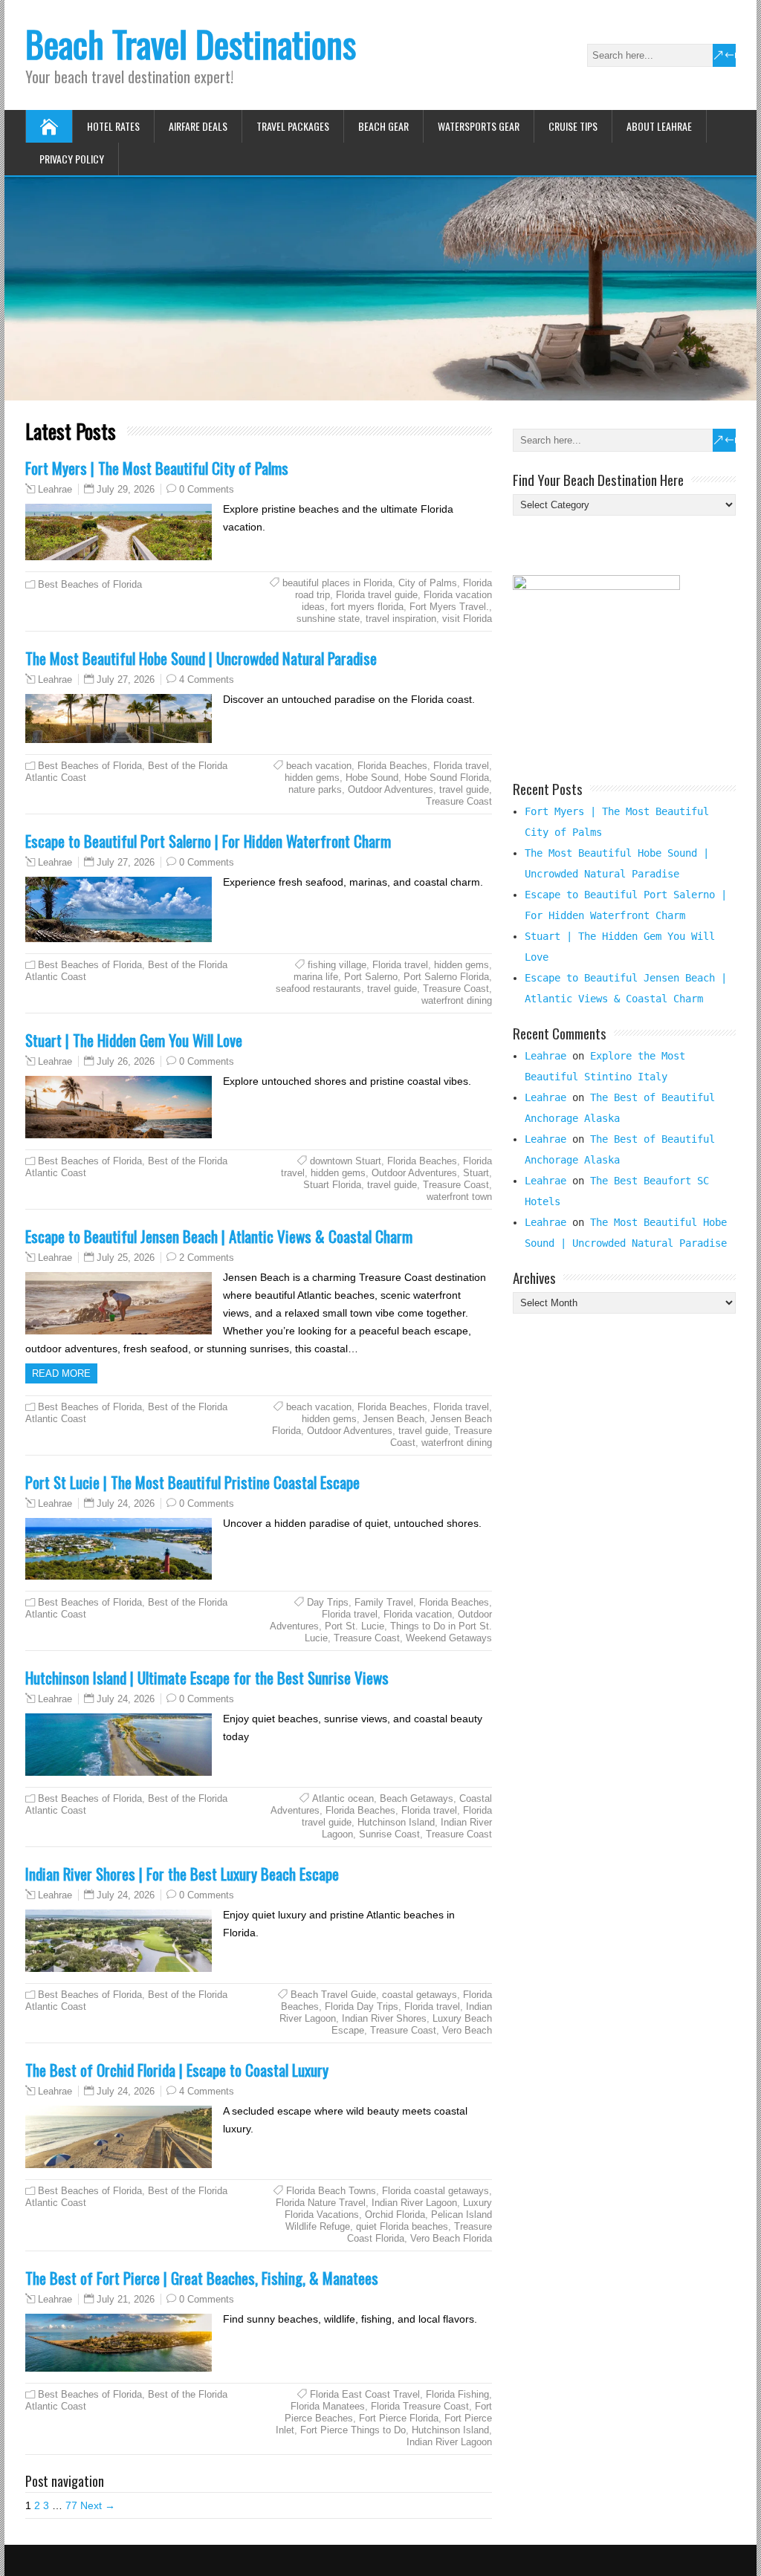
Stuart (476, 1173)
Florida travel (461, 766)
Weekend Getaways (449, 1638)
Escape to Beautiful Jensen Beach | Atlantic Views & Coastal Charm (219, 1236)
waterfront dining (457, 1000)
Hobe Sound (372, 778)
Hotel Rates (113, 126)
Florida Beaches (392, 766)
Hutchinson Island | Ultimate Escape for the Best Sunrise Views (207, 1677)
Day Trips (328, 1602)
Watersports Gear (479, 126)
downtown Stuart (346, 1161)
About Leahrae (659, 126)
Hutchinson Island (396, 1822)
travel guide (464, 789)
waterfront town (459, 1197)
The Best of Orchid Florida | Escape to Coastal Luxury (177, 2070)
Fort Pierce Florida (399, 2418)
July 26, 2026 (126, 1061)
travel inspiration (401, 619)
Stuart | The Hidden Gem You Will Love (134, 1040)
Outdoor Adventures (391, 789)
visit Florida (467, 619)
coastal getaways (420, 1995)
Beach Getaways (417, 1798)
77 (71, 2505)
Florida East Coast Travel (365, 2394)
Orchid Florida (395, 2215)
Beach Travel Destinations (191, 43)
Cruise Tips (573, 126)
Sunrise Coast (389, 1834)
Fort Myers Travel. (449, 607)
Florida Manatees (328, 2406)
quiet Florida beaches (402, 2226)
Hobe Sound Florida (447, 778)
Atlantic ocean (343, 1798)
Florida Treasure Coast (420, 2406)
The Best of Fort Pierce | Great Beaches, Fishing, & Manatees (202, 2278)
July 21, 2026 (126, 2299)
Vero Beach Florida (451, 2238)
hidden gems (312, 778)
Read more (61, 1373)
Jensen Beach (394, 1419)
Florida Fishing (457, 2394)
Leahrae (55, 490)
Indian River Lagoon (414, 2203)
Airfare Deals (198, 126)
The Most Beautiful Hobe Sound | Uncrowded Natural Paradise (201, 658)
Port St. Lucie (354, 1626)
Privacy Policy (72, 159)
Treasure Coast (459, 801)
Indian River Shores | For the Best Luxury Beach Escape (182, 1873)
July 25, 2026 (126, 1258)
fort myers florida (367, 607)
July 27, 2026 (126, 679)
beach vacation (319, 766)
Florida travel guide (377, 595)
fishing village (337, 965)
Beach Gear (383, 126)
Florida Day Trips (362, 2006)
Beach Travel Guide (333, 1995)
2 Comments (207, 1258)
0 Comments (207, 489)
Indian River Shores (384, 2018)
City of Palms (428, 583)
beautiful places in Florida (337, 583)
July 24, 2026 (126, 1503)
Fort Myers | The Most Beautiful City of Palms (157, 468)
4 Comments (207, 679)
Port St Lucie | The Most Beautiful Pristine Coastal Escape (192, 1482)
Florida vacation (418, 1614)
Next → (98, 2505)
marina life (316, 977)
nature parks (315, 789)
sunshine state (328, 619)
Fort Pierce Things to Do (353, 2430)
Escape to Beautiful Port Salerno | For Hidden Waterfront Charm (208, 841)
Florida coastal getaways (435, 2191)
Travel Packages (293, 126)
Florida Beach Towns (331, 2191)
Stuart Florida (332, 1185)
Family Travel (384, 1602)
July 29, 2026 (126, 489)
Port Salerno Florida (446, 977)
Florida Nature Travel (321, 2203)
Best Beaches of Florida (90, 584)
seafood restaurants (318, 989)
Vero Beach (467, 2030)
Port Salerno (371, 977)
